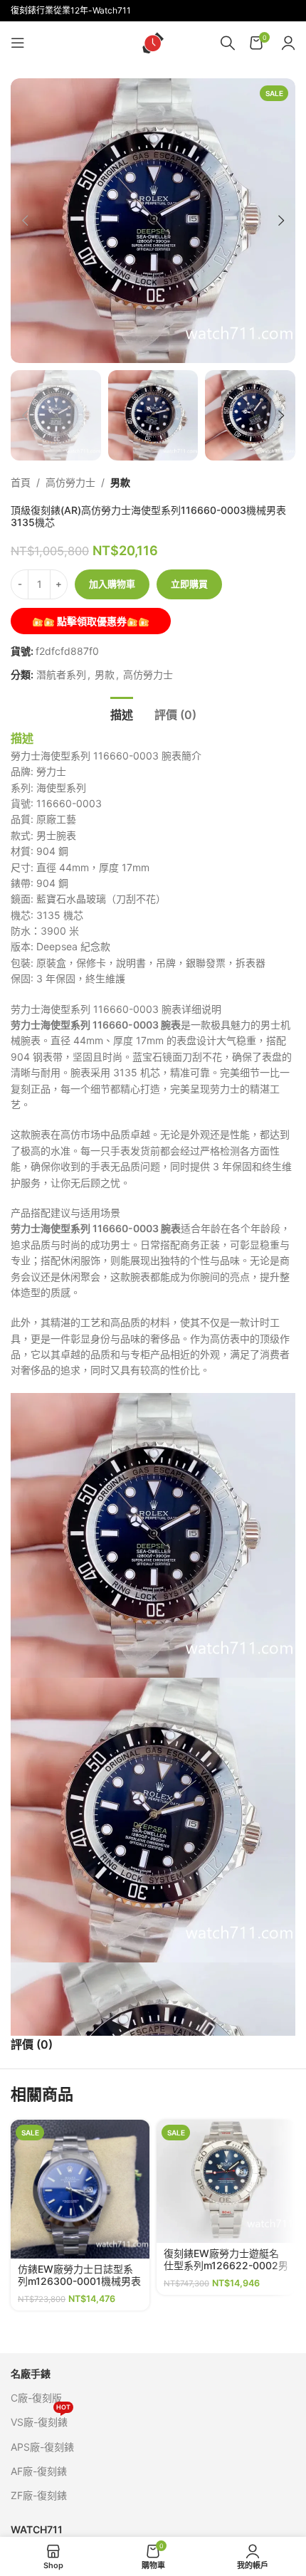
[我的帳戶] (288, 43)
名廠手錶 (31, 2373)
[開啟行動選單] (18, 43)
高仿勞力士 (70, 482)
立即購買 (189, 584)
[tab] (122, 713)
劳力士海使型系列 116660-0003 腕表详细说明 (116, 1009)
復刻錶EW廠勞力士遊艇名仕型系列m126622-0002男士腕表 (226, 2265)
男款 (120, 482)
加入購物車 (112, 584)
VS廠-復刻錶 (41, 2419)
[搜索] (228, 43)
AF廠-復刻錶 (39, 2471)
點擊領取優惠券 (91, 621)
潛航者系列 (61, 674)
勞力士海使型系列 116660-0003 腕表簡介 (106, 756)
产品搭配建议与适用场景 (65, 1213)
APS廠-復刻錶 (42, 2447)
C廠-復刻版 (36, 2398)
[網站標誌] (153, 42)
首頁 (21, 482)
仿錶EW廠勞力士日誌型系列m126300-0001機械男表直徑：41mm (79, 2281)
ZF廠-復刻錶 (39, 2495)
